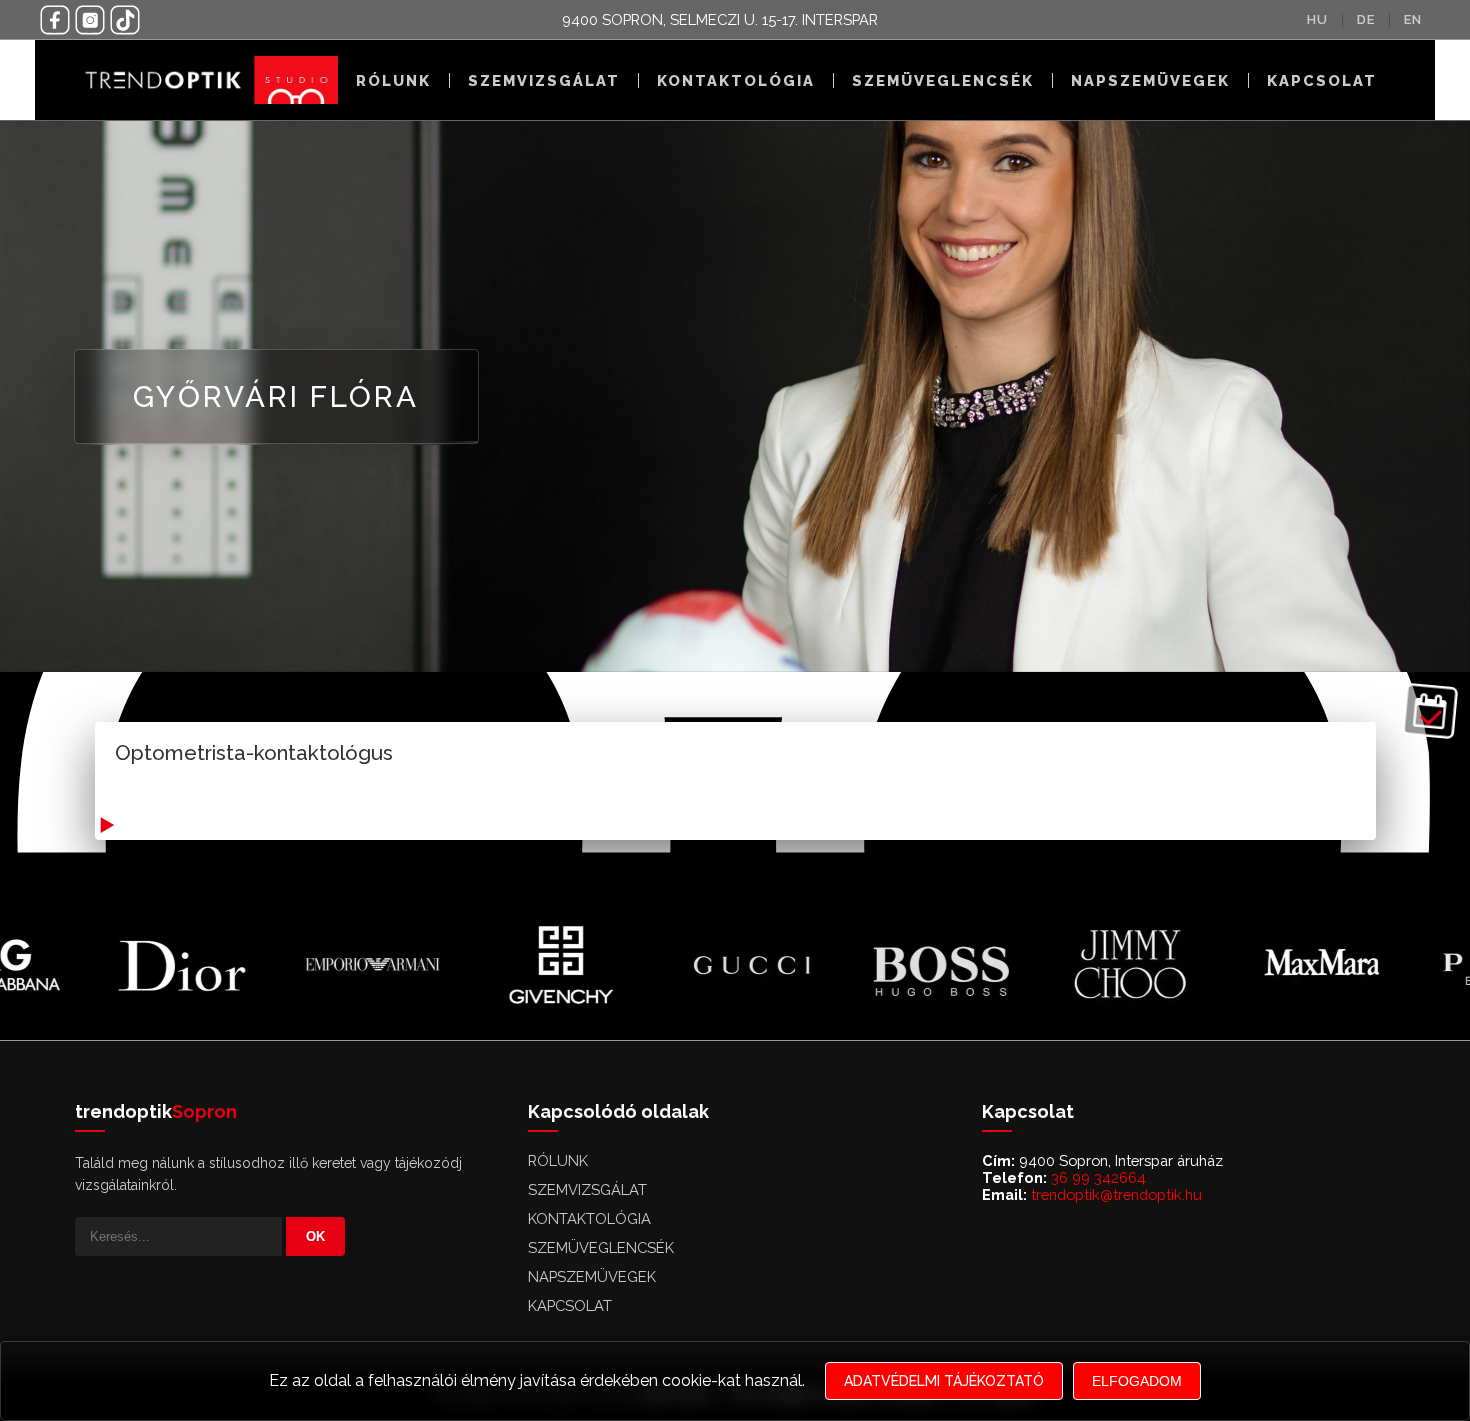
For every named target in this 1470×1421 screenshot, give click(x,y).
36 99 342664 (1098, 1177)
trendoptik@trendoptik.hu (1116, 1194)
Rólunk (393, 80)
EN (1413, 19)
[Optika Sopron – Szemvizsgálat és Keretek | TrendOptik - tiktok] (125, 20)
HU (1317, 19)
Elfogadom (1137, 1381)
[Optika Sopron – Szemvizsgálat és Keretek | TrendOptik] (206, 80)
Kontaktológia (736, 80)
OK (315, 1236)
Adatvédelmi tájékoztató (944, 1381)
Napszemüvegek (1150, 80)
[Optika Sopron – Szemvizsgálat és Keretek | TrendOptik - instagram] (90, 20)
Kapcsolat (1322, 80)
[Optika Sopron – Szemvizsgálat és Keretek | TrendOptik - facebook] (55, 20)
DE (1366, 19)
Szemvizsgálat (544, 80)
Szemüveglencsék (943, 80)
